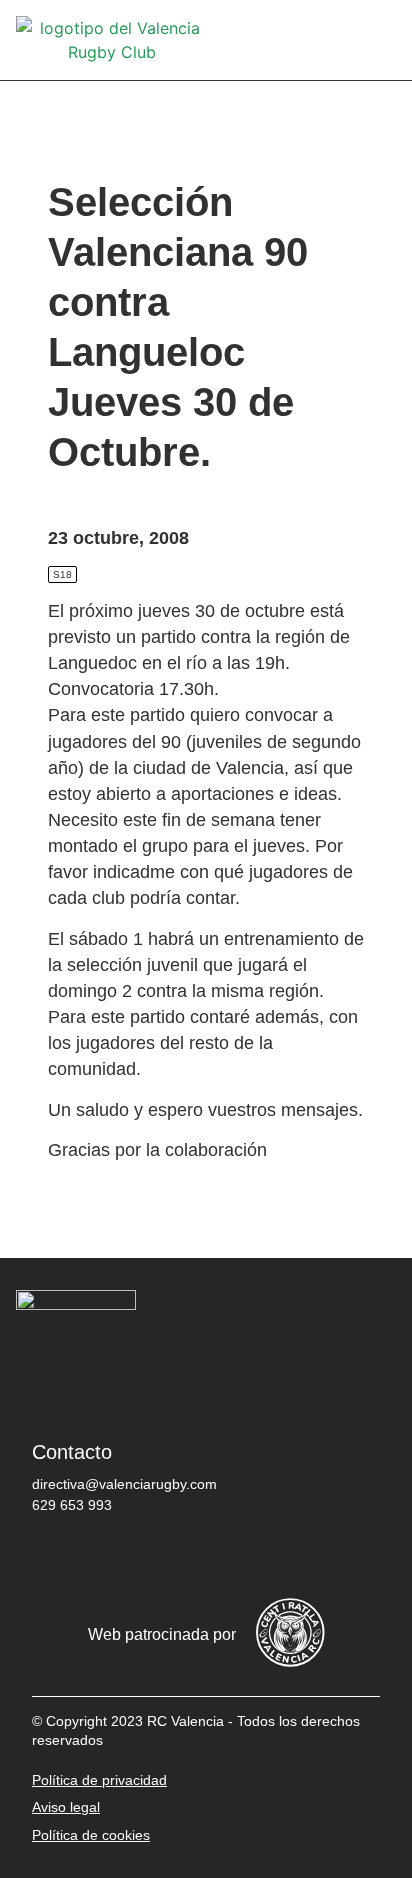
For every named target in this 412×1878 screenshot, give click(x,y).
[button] (382, 40)
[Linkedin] (297, 1557)
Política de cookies (91, 1835)
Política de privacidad (99, 1780)
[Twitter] (117, 1557)
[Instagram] (177, 1557)
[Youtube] (237, 1557)
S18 (62, 574)
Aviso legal (66, 1807)
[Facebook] (57, 1557)
